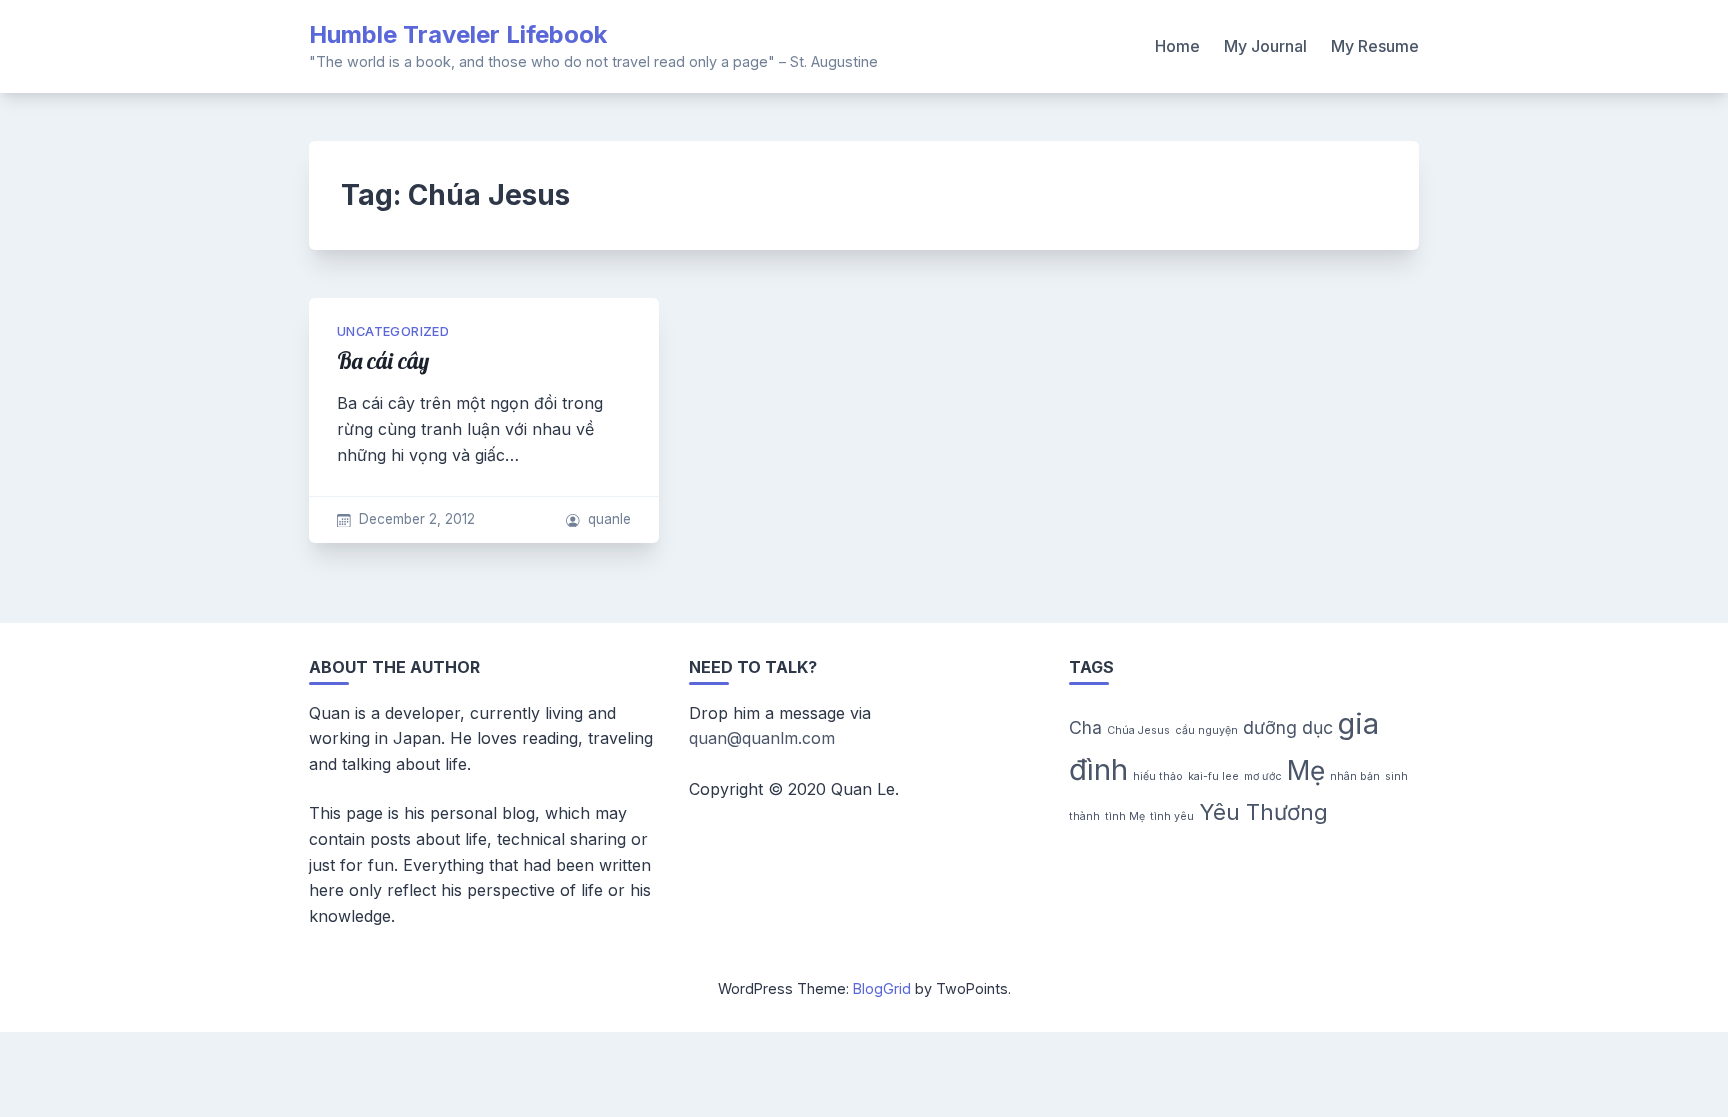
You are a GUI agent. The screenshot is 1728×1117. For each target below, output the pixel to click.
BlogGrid (882, 988)
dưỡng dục (1288, 727)
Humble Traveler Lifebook (458, 34)
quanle (609, 519)
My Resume (1375, 46)
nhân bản (1355, 776)
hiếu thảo (1158, 776)
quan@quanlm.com (762, 738)
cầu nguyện (1206, 730)
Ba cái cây (383, 361)
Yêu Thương (1263, 811)
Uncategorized (393, 331)
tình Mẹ (1125, 816)
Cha (1085, 727)
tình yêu (1172, 816)
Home (1177, 46)
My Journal (1265, 46)
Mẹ (1306, 770)
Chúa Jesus (1138, 730)
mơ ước (1263, 776)
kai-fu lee (1213, 776)
